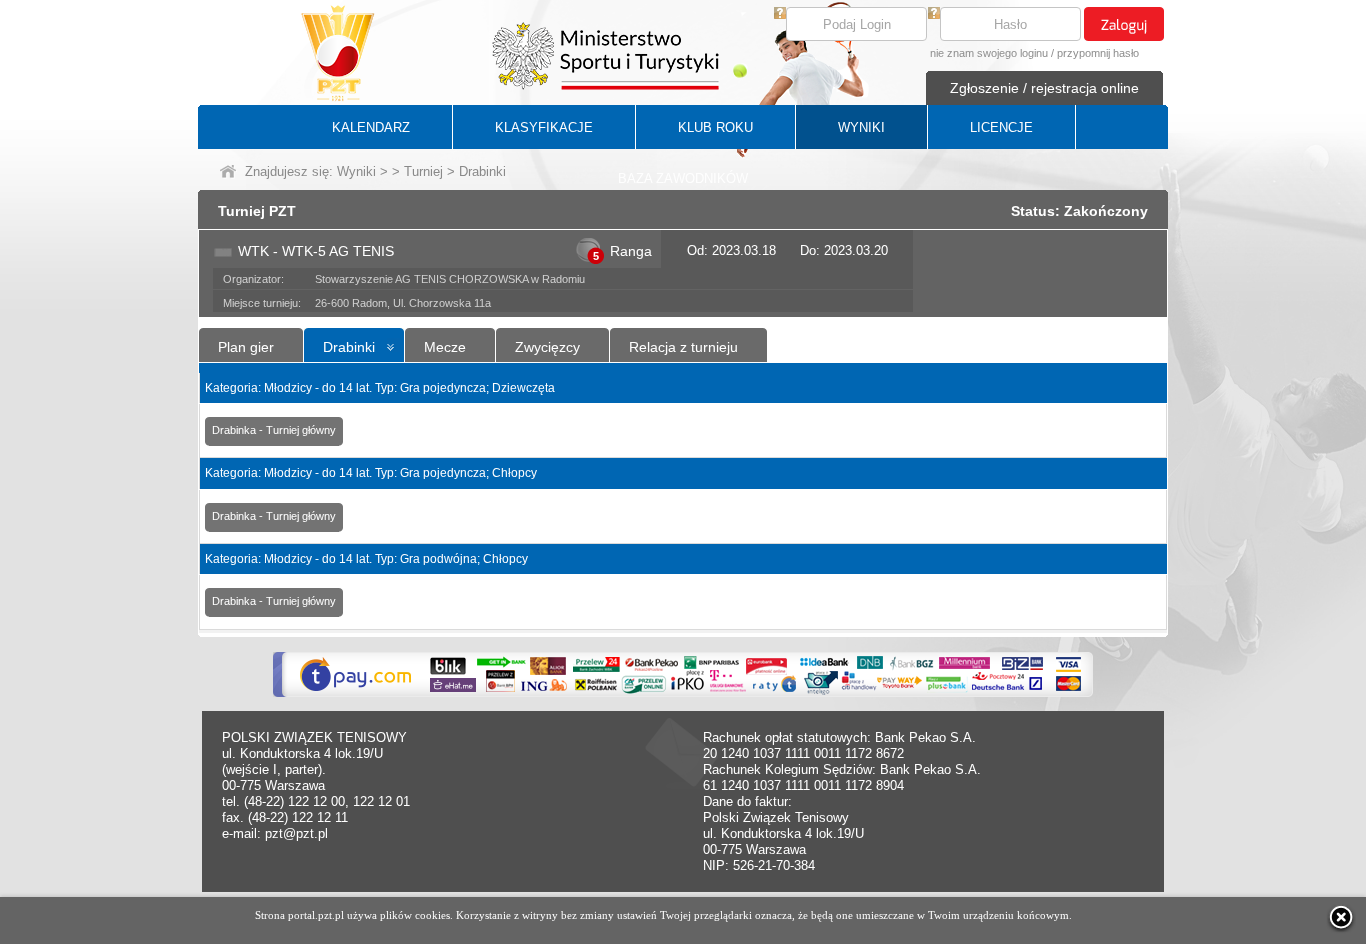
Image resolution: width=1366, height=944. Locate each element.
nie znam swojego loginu (989, 53)
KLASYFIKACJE (544, 127)
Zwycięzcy (547, 347)
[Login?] (780, 14)
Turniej (423, 171)
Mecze (445, 347)
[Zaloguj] (1124, 24)
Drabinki (349, 347)
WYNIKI (861, 127)
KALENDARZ (371, 127)
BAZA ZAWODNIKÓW (683, 178)
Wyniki (356, 171)
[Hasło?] (934, 14)
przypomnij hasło (1098, 53)
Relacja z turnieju (683, 347)
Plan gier (246, 347)
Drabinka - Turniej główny (274, 430)
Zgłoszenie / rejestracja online (1044, 88)
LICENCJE (1001, 127)
